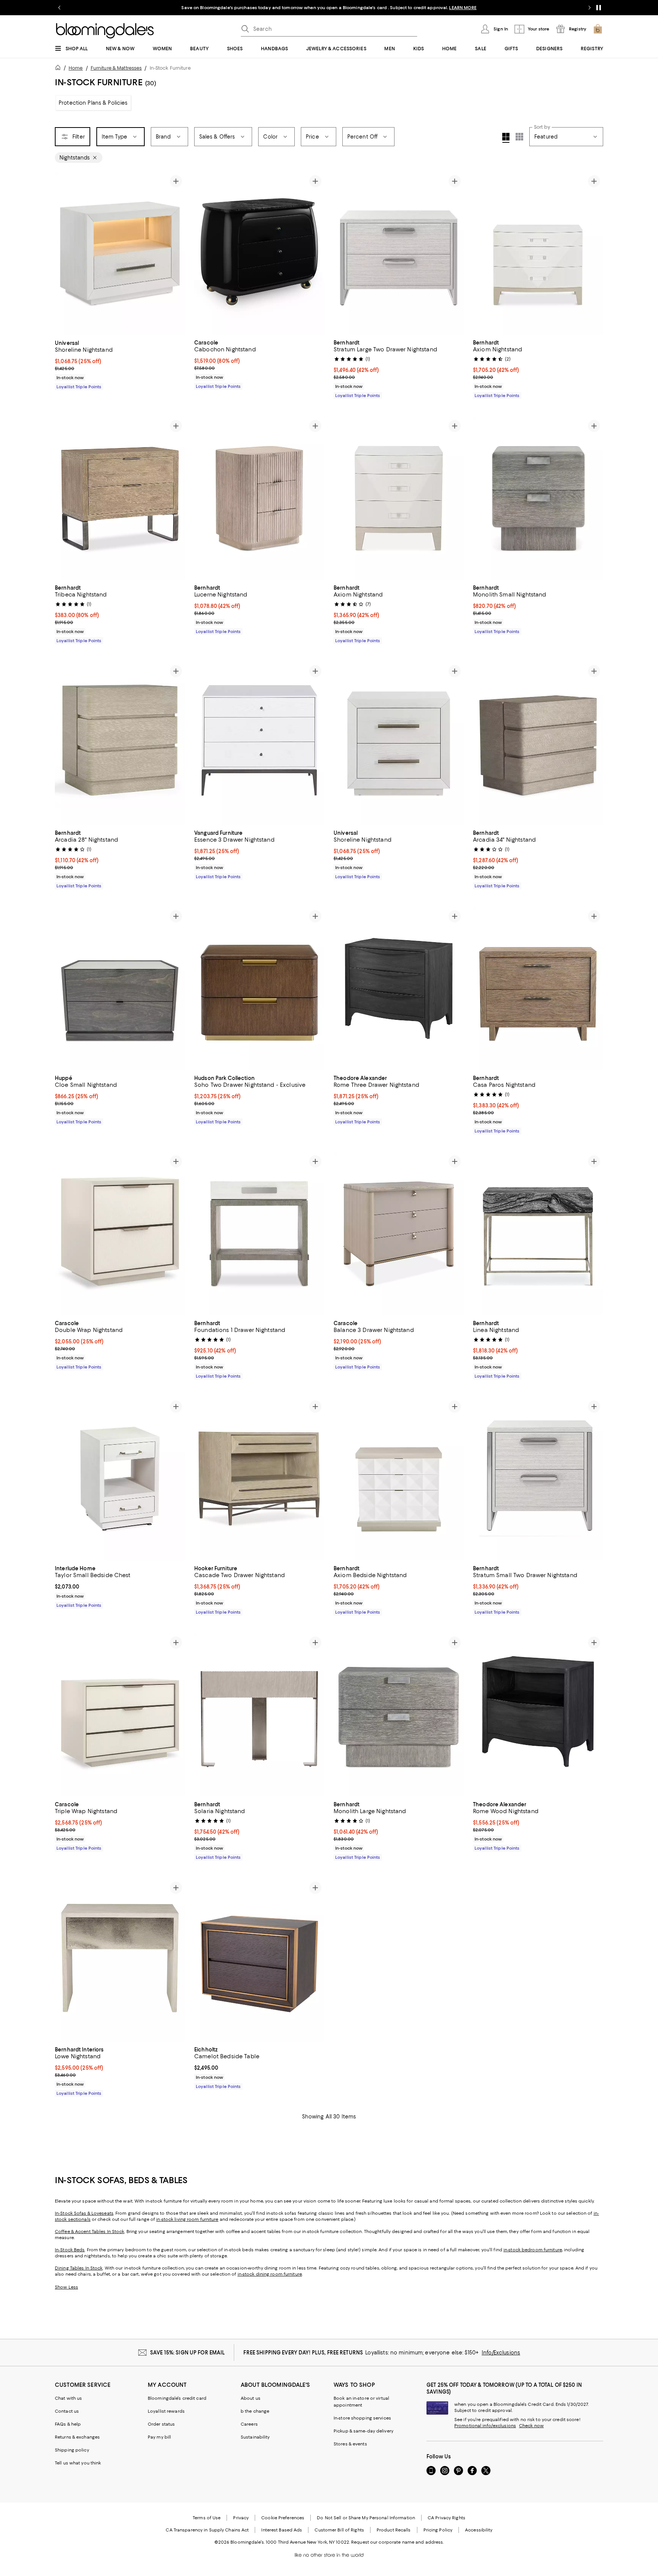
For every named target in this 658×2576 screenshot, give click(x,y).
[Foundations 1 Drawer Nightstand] (259, 1234)
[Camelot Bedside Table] (259, 1960)
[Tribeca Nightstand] (120, 498)
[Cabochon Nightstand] (259, 254)
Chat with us (68, 2398)
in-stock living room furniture (187, 2219)
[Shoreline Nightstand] (120, 254)
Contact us (67, 2411)
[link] (120, 364)
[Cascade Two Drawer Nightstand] (259, 1479)
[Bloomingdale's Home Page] (105, 31)
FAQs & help (68, 2424)
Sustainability (255, 2437)
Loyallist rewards (166, 2411)
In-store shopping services (362, 2418)
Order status (161, 2424)
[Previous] (64, 254)
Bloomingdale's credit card (177, 2398)
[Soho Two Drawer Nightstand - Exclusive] (259, 989)
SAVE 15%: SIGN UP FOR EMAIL (188, 2353)
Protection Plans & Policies (93, 103)
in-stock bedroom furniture (533, 2250)
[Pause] (599, 8)
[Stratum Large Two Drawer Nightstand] (399, 254)
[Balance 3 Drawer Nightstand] (399, 1234)
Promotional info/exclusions (485, 2426)
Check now (531, 2426)
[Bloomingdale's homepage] (59, 69)
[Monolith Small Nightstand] (538, 498)
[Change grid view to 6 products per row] (519, 137)
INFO (413, 8)
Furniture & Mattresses (116, 68)
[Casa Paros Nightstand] (538, 989)
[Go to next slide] (589, 8)
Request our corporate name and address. (397, 2542)
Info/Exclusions (501, 2353)
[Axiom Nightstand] (538, 254)
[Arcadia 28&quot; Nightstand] (120, 743)
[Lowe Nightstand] (120, 1960)
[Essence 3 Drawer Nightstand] (259, 743)
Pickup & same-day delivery (363, 2431)
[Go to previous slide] (59, 8)
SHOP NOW (434, 8)
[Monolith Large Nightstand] (399, 1715)
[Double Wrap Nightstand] (120, 1234)
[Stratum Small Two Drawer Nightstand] (538, 1479)
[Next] (176, 254)
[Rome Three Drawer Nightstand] (399, 989)
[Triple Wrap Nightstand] (120, 1715)
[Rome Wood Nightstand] (538, 1715)
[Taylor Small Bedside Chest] (120, 1479)
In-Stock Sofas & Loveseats (84, 2213)
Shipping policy (72, 2450)
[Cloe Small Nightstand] (120, 989)
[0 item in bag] (598, 29)
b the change (255, 2411)
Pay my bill (159, 2437)
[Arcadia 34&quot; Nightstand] (538, 743)
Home (76, 68)
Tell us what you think (78, 2463)
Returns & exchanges (77, 2437)
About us (251, 2398)
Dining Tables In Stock (79, 2268)
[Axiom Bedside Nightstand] (399, 1479)
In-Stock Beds (70, 2250)
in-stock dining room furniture (270, 2274)
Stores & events (350, 2444)
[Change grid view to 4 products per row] (506, 138)
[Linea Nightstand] (538, 1234)
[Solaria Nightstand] (259, 1715)
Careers (249, 2424)
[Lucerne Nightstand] (259, 498)
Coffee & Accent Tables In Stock (89, 2231)
